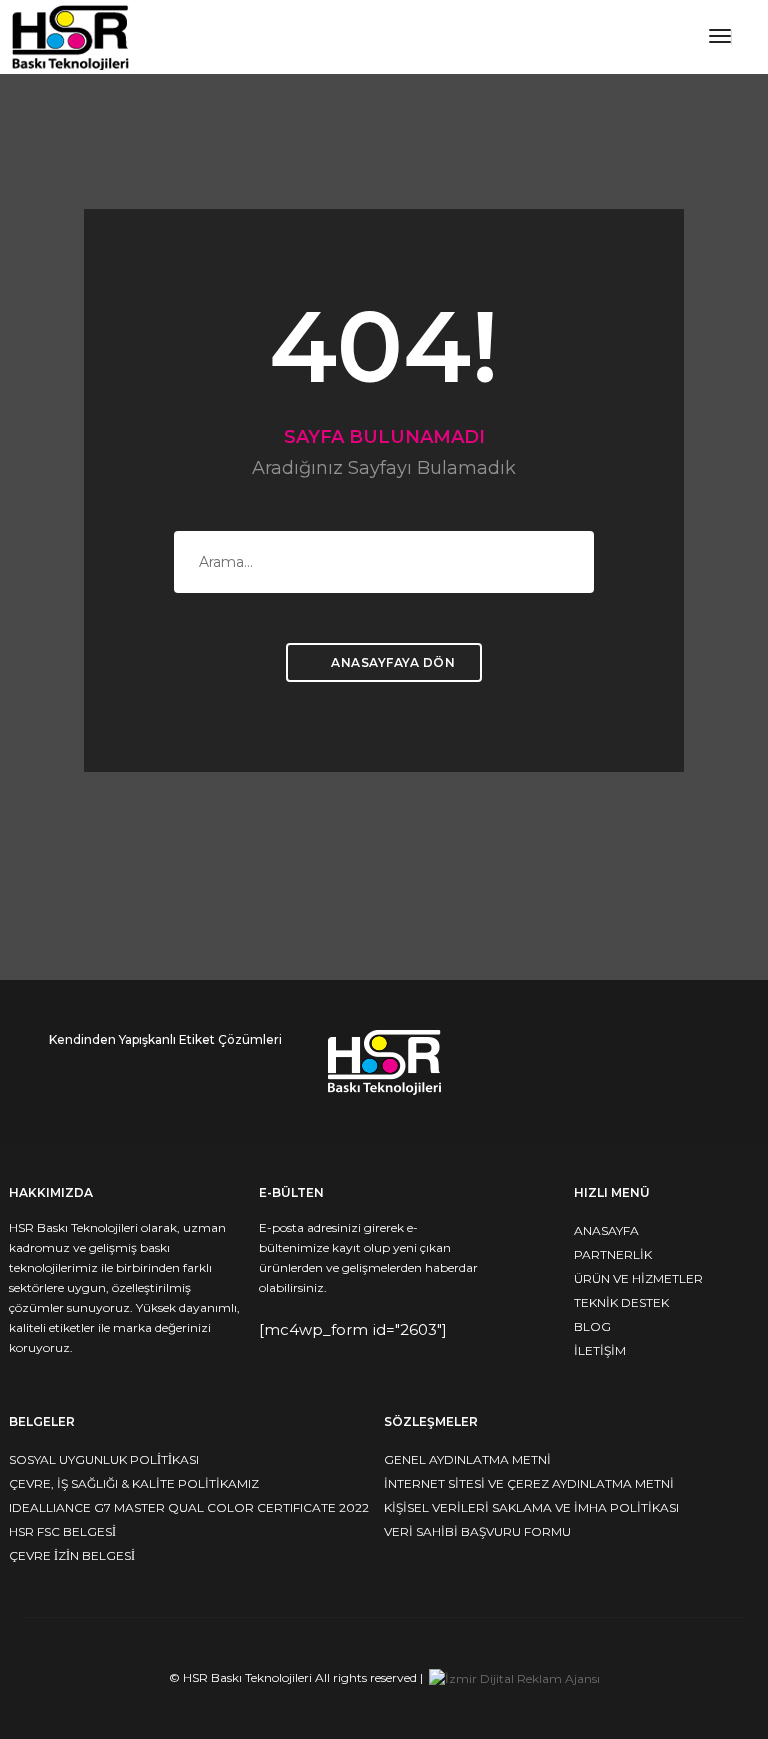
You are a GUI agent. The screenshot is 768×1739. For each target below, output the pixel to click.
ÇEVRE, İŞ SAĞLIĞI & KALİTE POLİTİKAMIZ (134, 1483)
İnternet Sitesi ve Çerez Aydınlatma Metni (529, 1483)
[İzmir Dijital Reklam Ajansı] (514, 1677)
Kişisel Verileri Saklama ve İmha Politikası (531, 1507)
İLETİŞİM (600, 1350)
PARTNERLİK (613, 1254)
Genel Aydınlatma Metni (467, 1459)
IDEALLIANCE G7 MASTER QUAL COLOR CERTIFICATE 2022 (189, 1507)
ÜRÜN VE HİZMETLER (638, 1278)
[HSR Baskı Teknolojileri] (70, 35)
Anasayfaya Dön (392, 662)
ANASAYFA (606, 1230)
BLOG (592, 1326)
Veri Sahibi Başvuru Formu (477, 1531)
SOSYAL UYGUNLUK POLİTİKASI (104, 1459)
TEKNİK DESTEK (621, 1302)
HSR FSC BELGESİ (62, 1531)
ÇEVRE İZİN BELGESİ (72, 1555)
